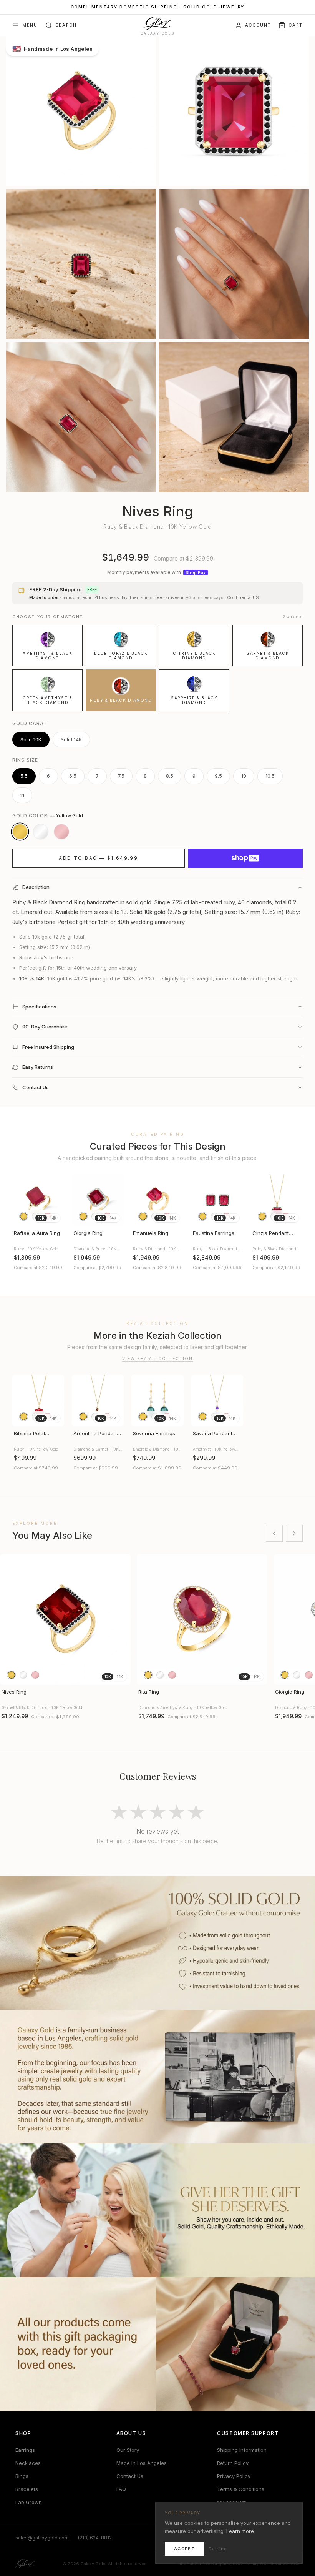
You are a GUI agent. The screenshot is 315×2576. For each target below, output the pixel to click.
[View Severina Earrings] (157, 1400)
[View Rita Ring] (202, 1619)
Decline (218, 2549)
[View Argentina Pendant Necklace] (98, 1400)
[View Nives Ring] (65, 1619)
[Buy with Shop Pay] (245, 858)
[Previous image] (22, 1200)
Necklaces (28, 2463)
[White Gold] (41, 832)
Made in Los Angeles (142, 2463)
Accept (184, 2549)
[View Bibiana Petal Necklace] (38, 1400)
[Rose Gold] (61, 832)
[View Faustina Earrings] (217, 1200)
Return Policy (233, 2463)
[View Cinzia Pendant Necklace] (277, 1200)
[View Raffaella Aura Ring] (38, 1200)
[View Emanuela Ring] (157, 1200)
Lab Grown (29, 2502)
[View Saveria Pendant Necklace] (217, 1400)
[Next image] (55, 1200)
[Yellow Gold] (20, 832)
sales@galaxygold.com (42, 2538)
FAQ (121, 2489)
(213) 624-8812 (95, 2538)
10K (41, 1218)
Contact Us (130, 2476)
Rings (22, 2476)
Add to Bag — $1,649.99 (98, 858)
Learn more (240, 2531)
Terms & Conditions (241, 2489)
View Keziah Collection (157, 1358)
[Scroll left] (274, 1533)
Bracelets (27, 2489)
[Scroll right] (294, 1533)
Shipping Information (242, 2450)
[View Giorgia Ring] (98, 1200)
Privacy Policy (234, 2476)
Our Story (128, 2450)
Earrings (25, 2450)
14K (53, 1218)
